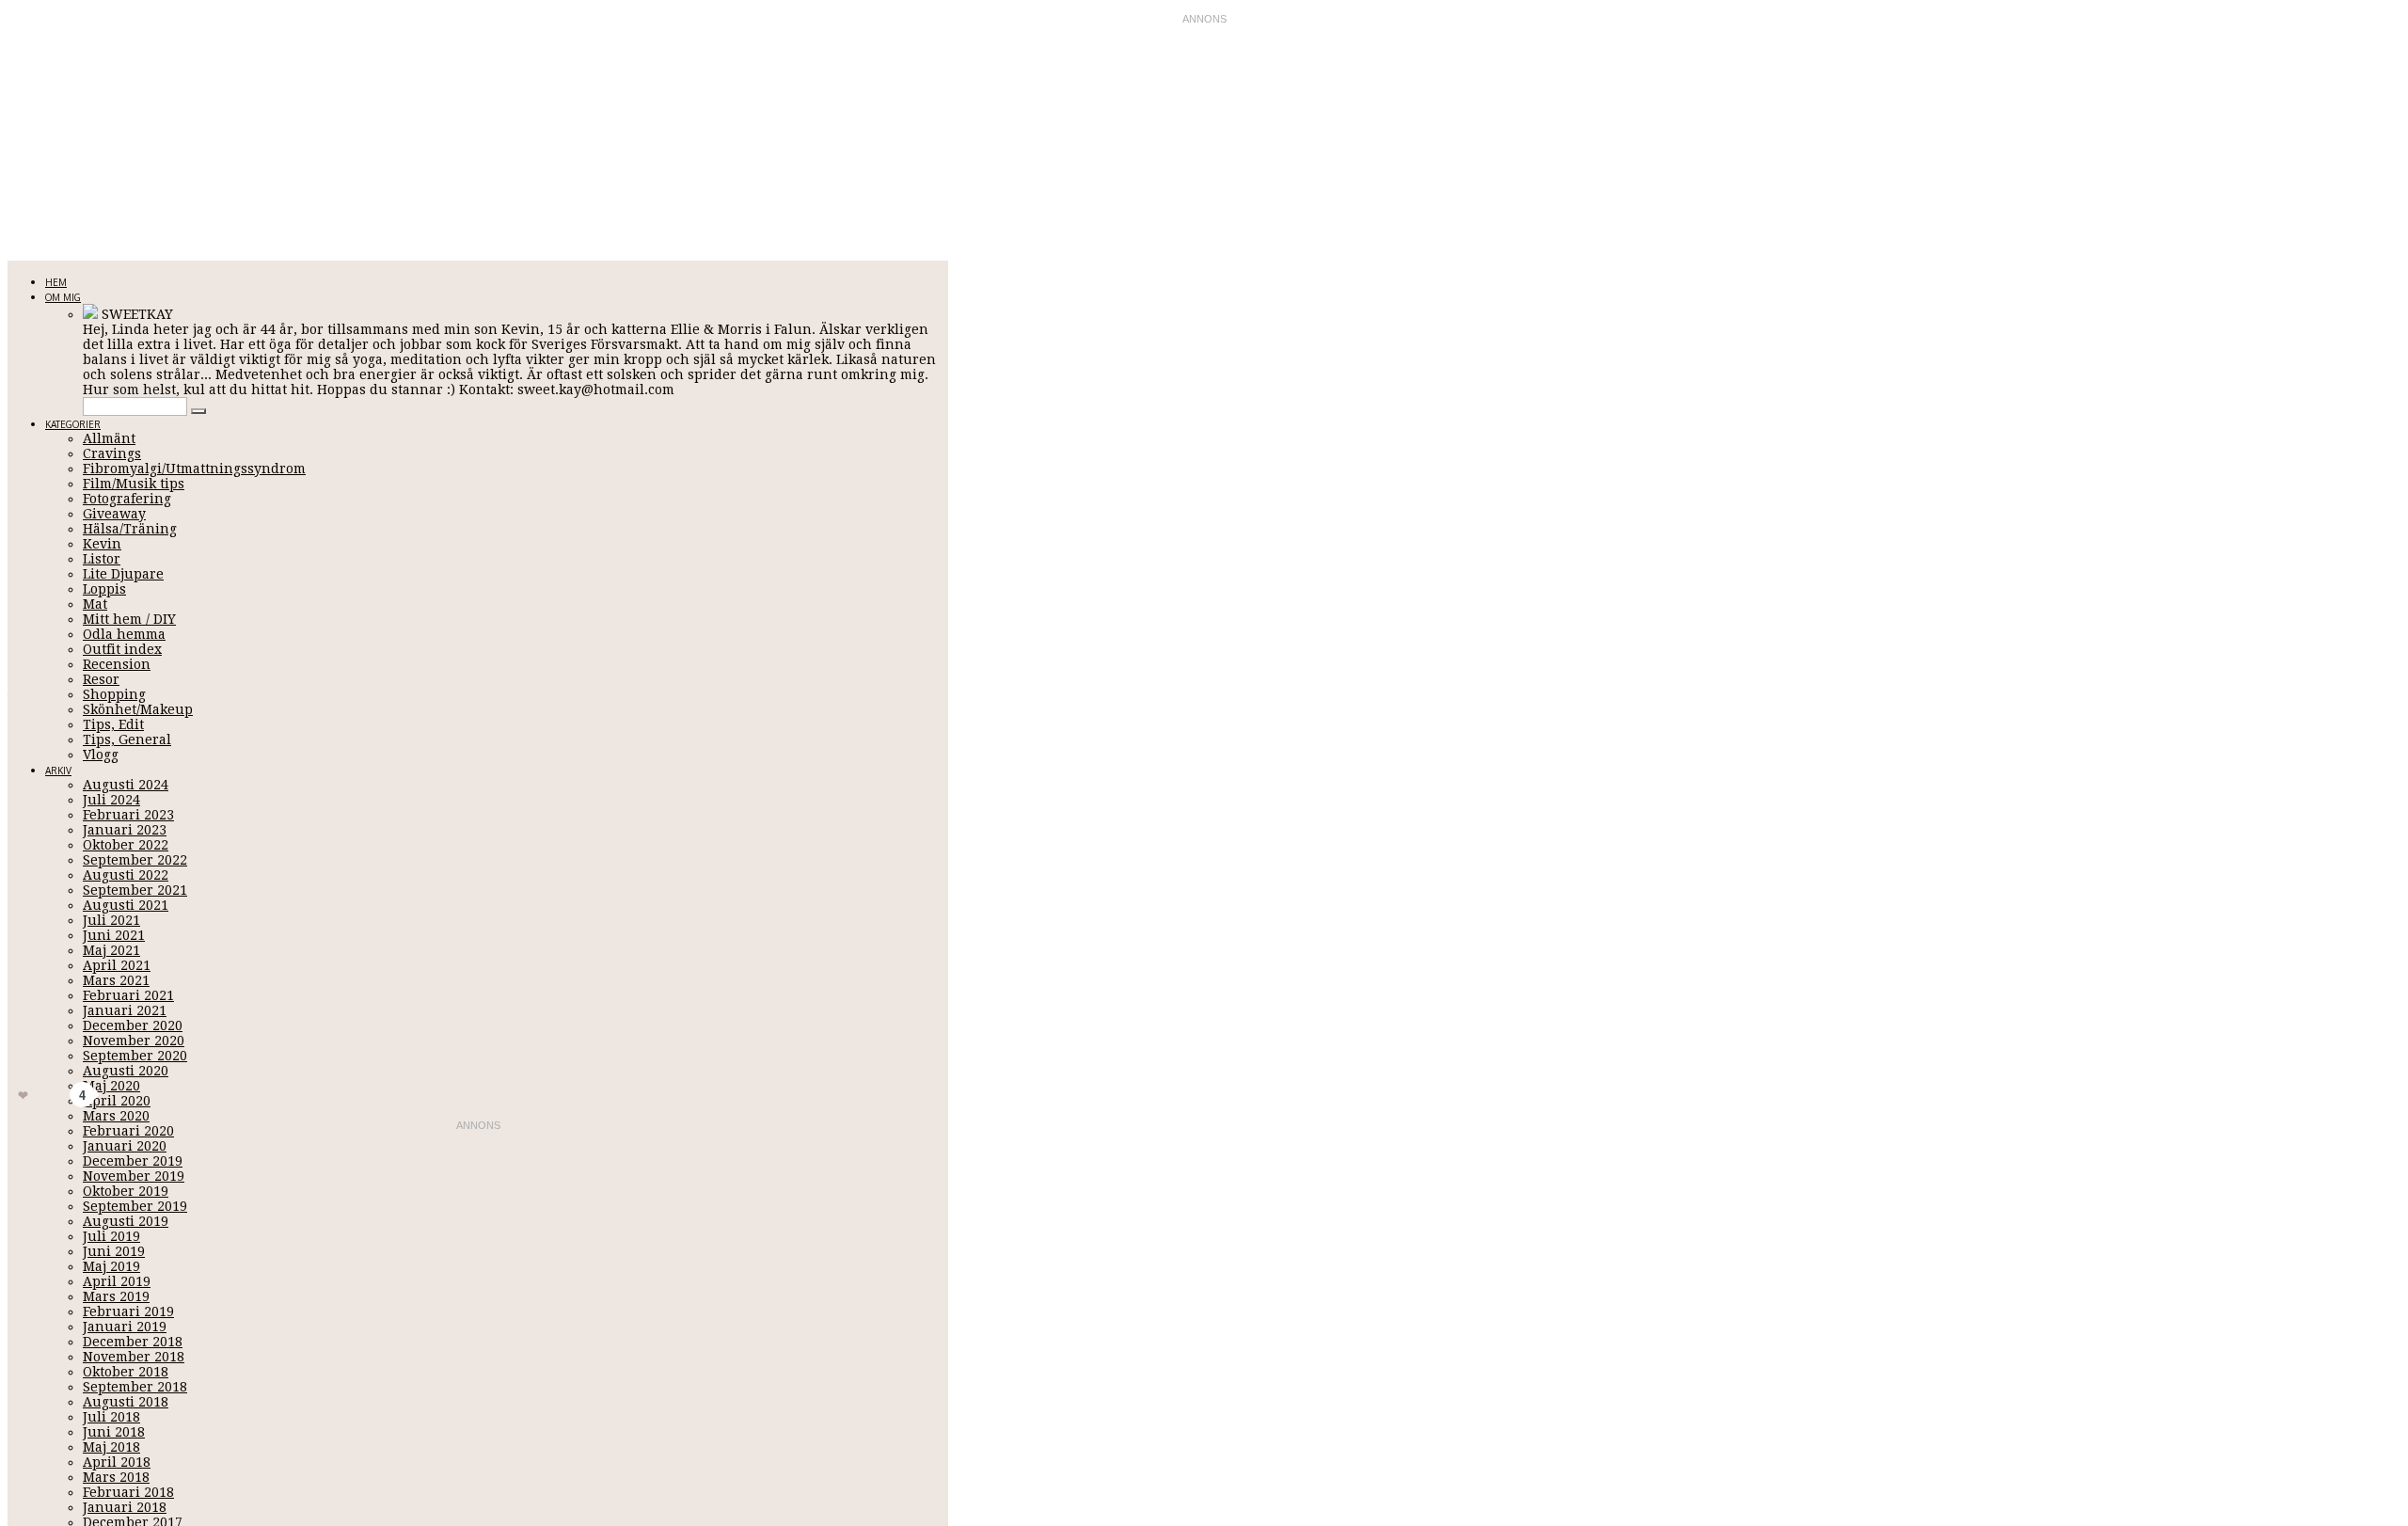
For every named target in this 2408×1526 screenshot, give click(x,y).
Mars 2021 (116, 980)
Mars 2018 (116, 1477)
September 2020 (135, 1056)
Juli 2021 (111, 920)
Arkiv (58, 771)
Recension (117, 664)
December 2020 (133, 1025)
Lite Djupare (123, 574)
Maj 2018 (111, 1447)
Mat (95, 604)
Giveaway (114, 514)
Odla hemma (124, 634)
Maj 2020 (111, 1086)
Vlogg (101, 755)
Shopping (114, 694)
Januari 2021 (125, 1010)
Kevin (102, 544)
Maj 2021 (111, 950)
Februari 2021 (128, 995)
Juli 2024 (111, 800)
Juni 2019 (114, 1251)
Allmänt (109, 438)
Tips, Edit (113, 724)
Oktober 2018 (126, 1372)
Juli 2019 (111, 1236)
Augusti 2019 (126, 1221)
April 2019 (117, 1281)
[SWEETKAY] (90, 314)
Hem (56, 282)
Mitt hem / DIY (129, 619)
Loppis (104, 589)
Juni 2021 (114, 935)
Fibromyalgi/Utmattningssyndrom (194, 469)
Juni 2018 (114, 1432)
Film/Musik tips (134, 484)
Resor (101, 679)
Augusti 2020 (126, 1071)
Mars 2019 (116, 1296)
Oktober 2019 (126, 1191)
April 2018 (117, 1462)
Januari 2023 (125, 830)
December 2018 (133, 1342)
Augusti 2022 (126, 875)
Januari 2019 (125, 1327)
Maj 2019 (111, 1266)
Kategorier (73, 424)
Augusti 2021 (126, 905)
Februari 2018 (128, 1492)
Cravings (112, 453)
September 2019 (135, 1206)
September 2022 (135, 860)
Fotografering (127, 499)
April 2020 (117, 1101)
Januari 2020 (125, 1146)
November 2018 (134, 1357)
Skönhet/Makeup (138, 709)
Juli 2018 (111, 1417)
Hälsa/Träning (130, 529)
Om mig (63, 297)
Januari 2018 (125, 1507)
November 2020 (134, 1041)
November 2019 (134, 1176)
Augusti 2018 (126, 1402)
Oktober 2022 (126, 845)
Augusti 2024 (126, 785)
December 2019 (133, 1161)
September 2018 (135, 1387)
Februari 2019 (128, 1311)
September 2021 (135, 890)
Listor (102, 559)
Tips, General (127, 739)
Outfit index (122, 649)
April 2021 (117, 965)
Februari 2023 (128, 815)
